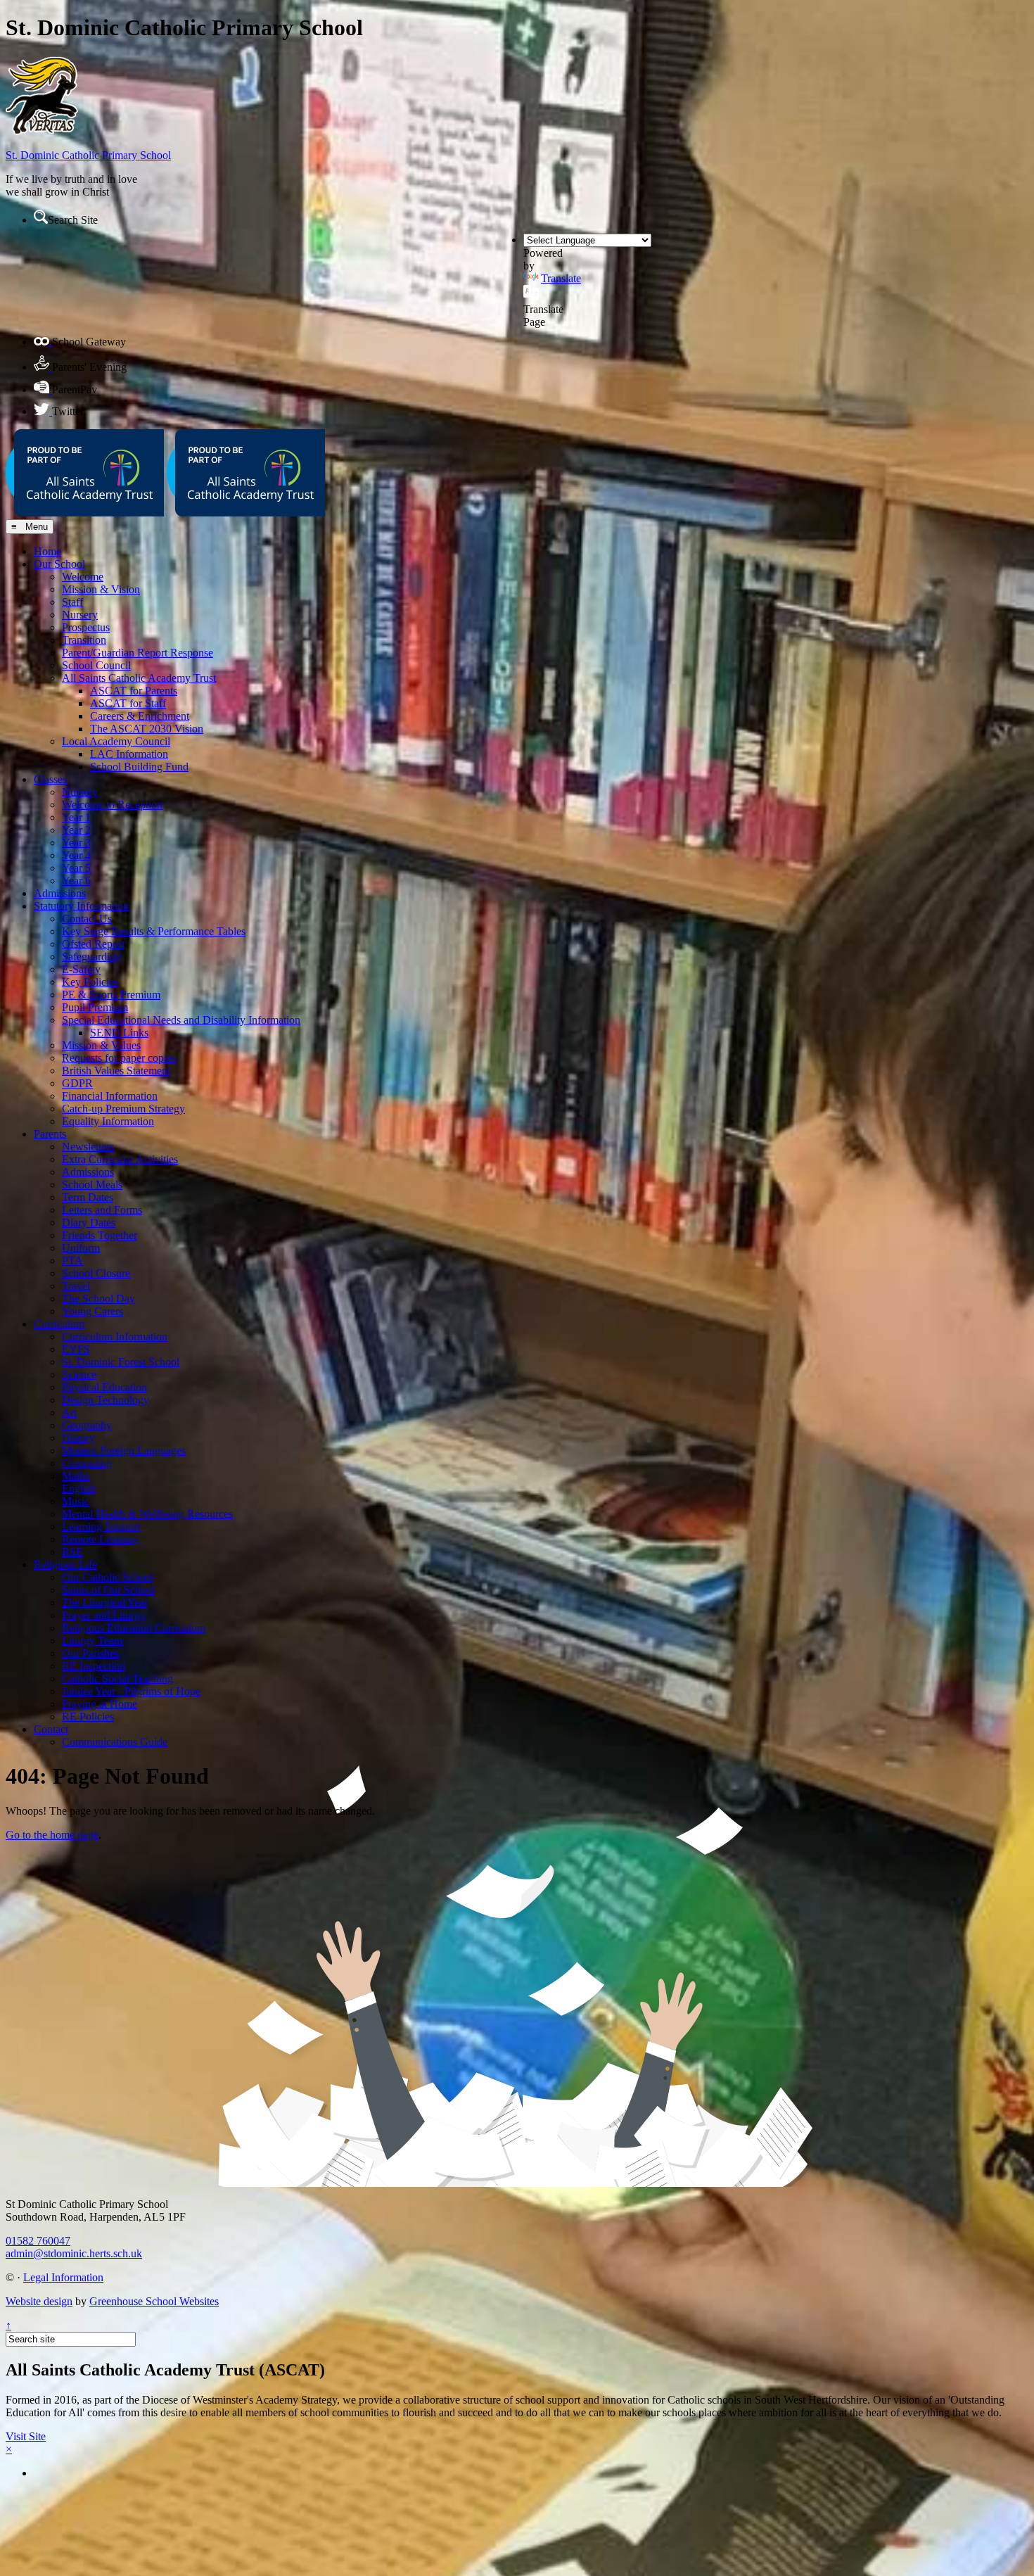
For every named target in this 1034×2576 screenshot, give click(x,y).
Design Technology (106, 1400)
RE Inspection (94, 1666)
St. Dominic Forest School (121, 1362)
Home (47, 551)
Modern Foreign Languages (124, 1451)
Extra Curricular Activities (120, 1159)
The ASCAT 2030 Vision (147, 729)
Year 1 (76, 817)
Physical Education (104, 1387)
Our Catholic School (108, 1577)
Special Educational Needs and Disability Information (181, 1020)
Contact (51, 1729)
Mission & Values (101, 1045)
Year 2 (76, 830)
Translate (561, 278)
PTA (72, 1261)
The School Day (98, 1299)
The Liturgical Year (105, 1603)
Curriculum (59, 1324)
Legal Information (63, 2277)
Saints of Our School (108, 1590)
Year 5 (76, 868)
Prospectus (86, 627)
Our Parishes (90, 1653)
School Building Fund (139, 767)
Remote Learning (101, 1539)
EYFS (76, 1349)
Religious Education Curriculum (134, 1628)
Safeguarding (91, 957)
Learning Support (101, 1527)
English (79, 1489)
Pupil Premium (95, 1007)
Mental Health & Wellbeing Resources (147, 1514)
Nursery (80, 615)
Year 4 (76, 855)
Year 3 (76, 843)
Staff (72, 602)
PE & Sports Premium (111, 995)
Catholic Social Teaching (117, 1679)
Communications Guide (115, 1742)
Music (76, 1501)
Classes (50, 779)
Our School (59, 564)
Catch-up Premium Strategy (123, 1109)
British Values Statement (116, 1071)
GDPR (77, 1083)
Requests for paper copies (119, 1058)
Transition (84, 640)
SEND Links (119, 1033)
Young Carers (92, 1311)
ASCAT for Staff (128, 703)
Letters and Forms (102, 1210)
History (78, 1438)
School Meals (92, 1185)
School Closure (96, 1273)
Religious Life (65, 1565)
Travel (76, 1286)
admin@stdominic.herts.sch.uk (74, 2253)
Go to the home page (52, 1835)
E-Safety (81, 969)
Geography (87, 1425)
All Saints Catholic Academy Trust (139, 678)
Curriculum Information (115, 1337)
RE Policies (88, 1717)
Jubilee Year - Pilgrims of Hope (131, 1691)
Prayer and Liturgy (104, 1615)
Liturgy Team (92, 1641)
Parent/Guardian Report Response (138, 653)
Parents (50, 1134)
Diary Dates (89, 1223)
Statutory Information (81, 906)
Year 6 (76, 881)
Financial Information (110, 1096)
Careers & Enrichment (140, 716)
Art (69, 1413)
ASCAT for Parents (134, 691)
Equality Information (108, 1121)
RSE (72, 1552)
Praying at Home (100, 1704)
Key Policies (90, 982)
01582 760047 (38, 2241)
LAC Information (129, 754)
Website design (39, 2301)
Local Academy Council (116, 741)
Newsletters (88, 1147)
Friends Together (100, 1235)
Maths (76, 1476)
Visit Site (26, 2436)
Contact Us (87, 919)
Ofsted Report (93, 944)
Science (79, 1375)
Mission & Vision (101, 589)
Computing (87, 1463)
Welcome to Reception (112, 805)
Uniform (81, 1248)
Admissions (60, 893)
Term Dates (88, 1197)
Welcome (83, 577)
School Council (96, 665)
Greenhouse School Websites (154, 2301)
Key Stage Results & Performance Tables (154, 931)
